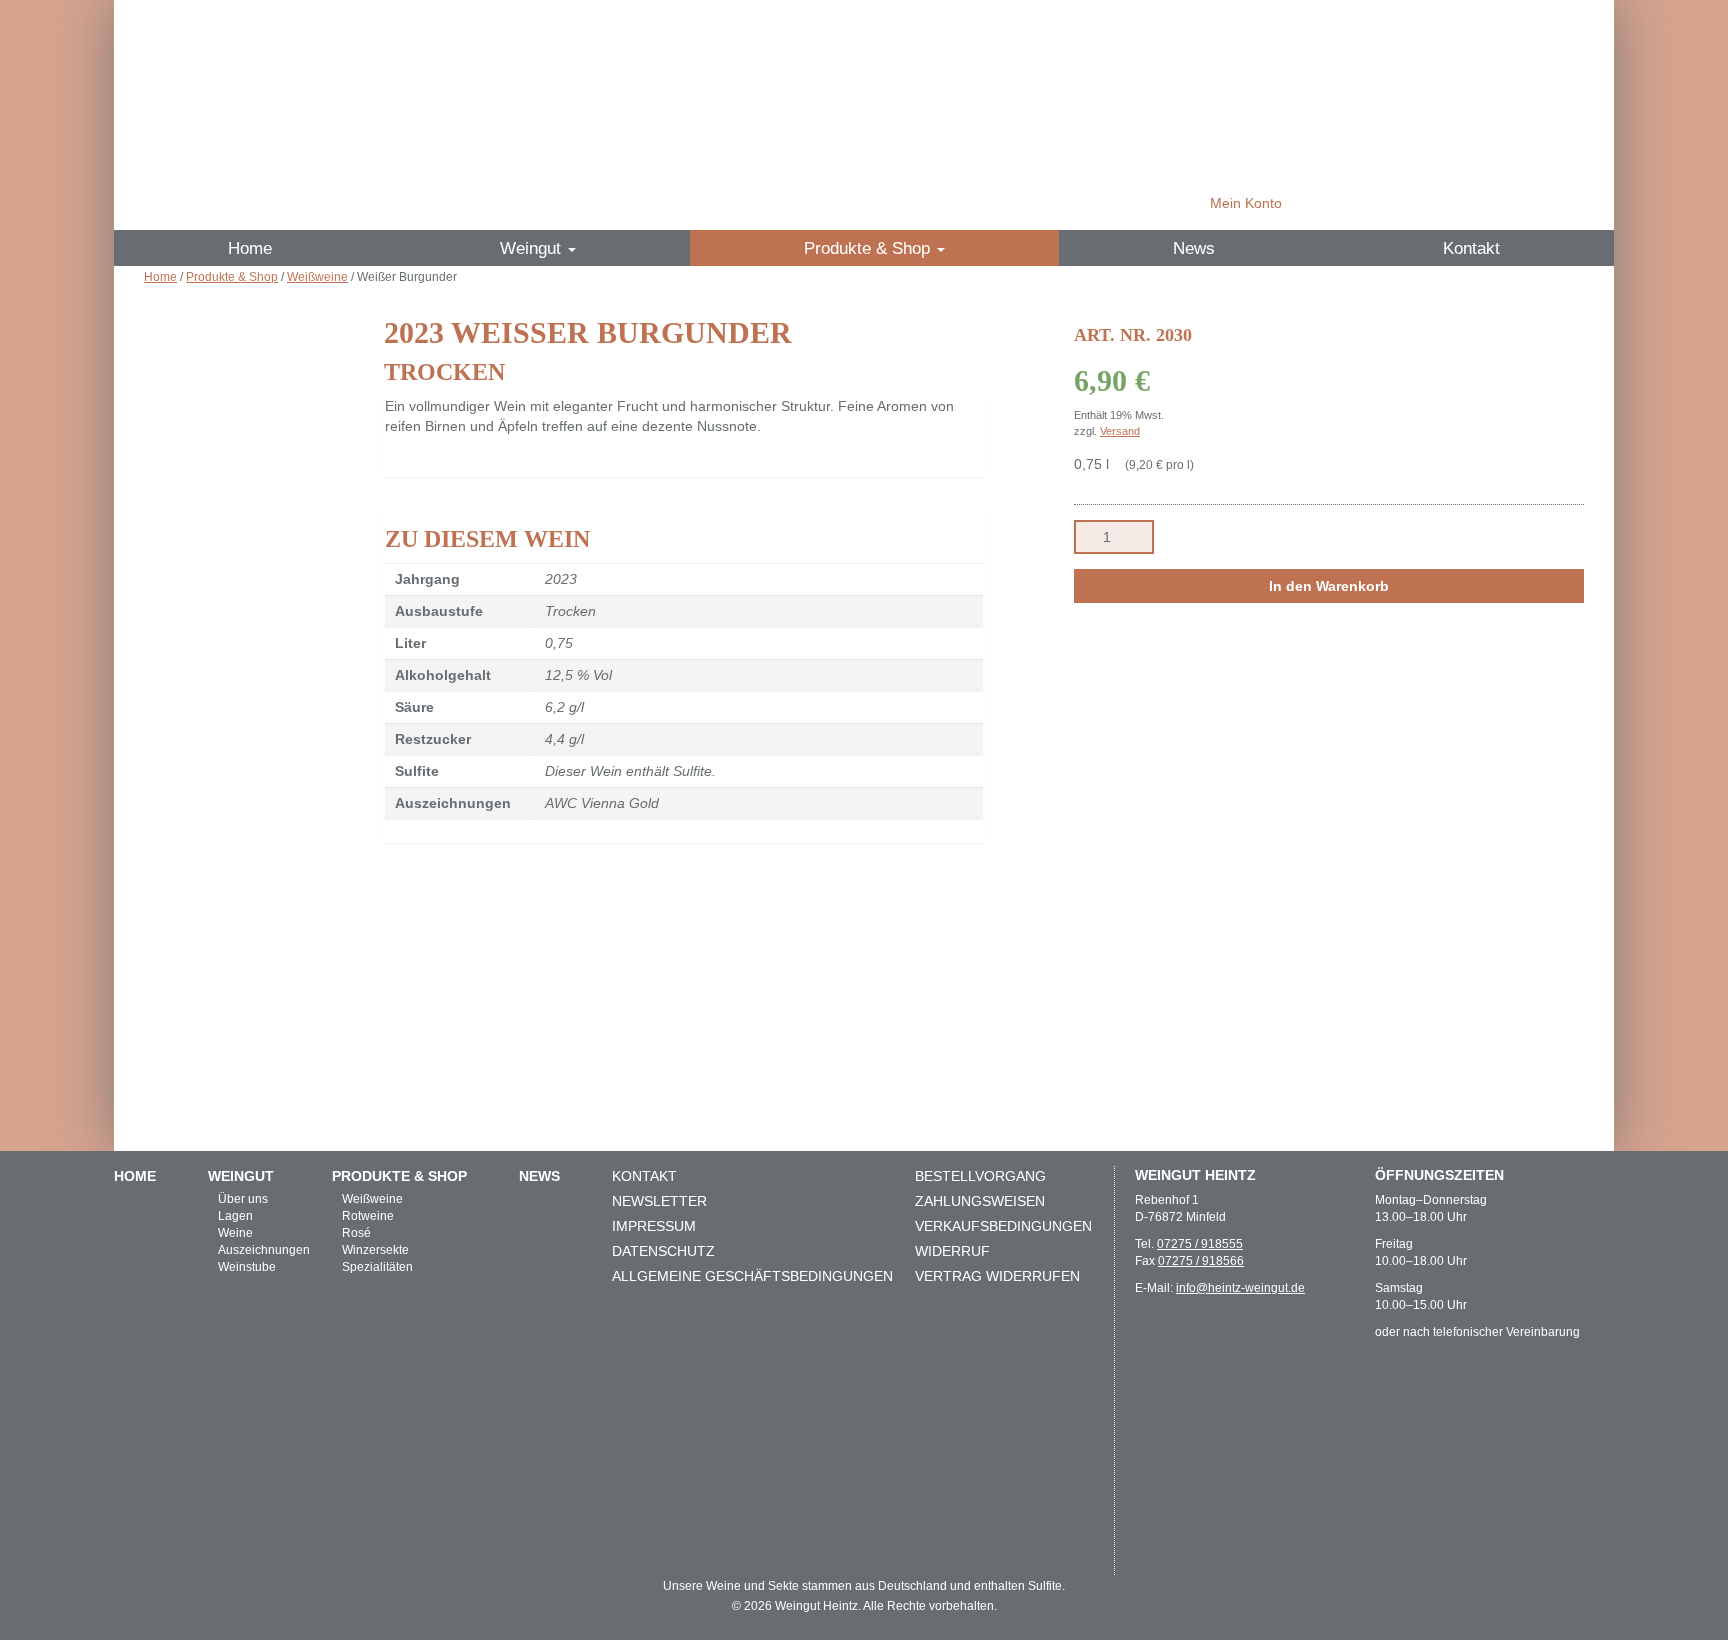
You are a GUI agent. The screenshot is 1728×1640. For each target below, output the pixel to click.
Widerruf (952, 1251)
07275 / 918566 (1201, 1261)
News (1194, 248)
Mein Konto (1246, 203)
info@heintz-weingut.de (1240, 1288)
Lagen (235, 1216)
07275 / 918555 (1200, 1244)
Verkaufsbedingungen (1003, 1226)
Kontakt (1471, 248)
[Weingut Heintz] (864, 114)
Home (250, 248)
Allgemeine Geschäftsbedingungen (752, 1276)
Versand (1120, 431)
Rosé (356, 1233)
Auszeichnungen (264, 1250)
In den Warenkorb (1329, 586)
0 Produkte (1411, 203)
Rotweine (368, 1216)
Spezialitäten (377, 1267)
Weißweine (317, 277)
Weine (235, 1233)
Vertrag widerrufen (997, 1276)
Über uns (243, 1199)
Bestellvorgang (980, 1176)
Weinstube (247, 1267)
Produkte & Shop (869, 248)
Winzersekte (375, 1250)
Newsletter (659, 1201)
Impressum (654, 1226)
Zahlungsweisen (980, 1201)
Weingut (533, 248)
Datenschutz (663, 1251)
